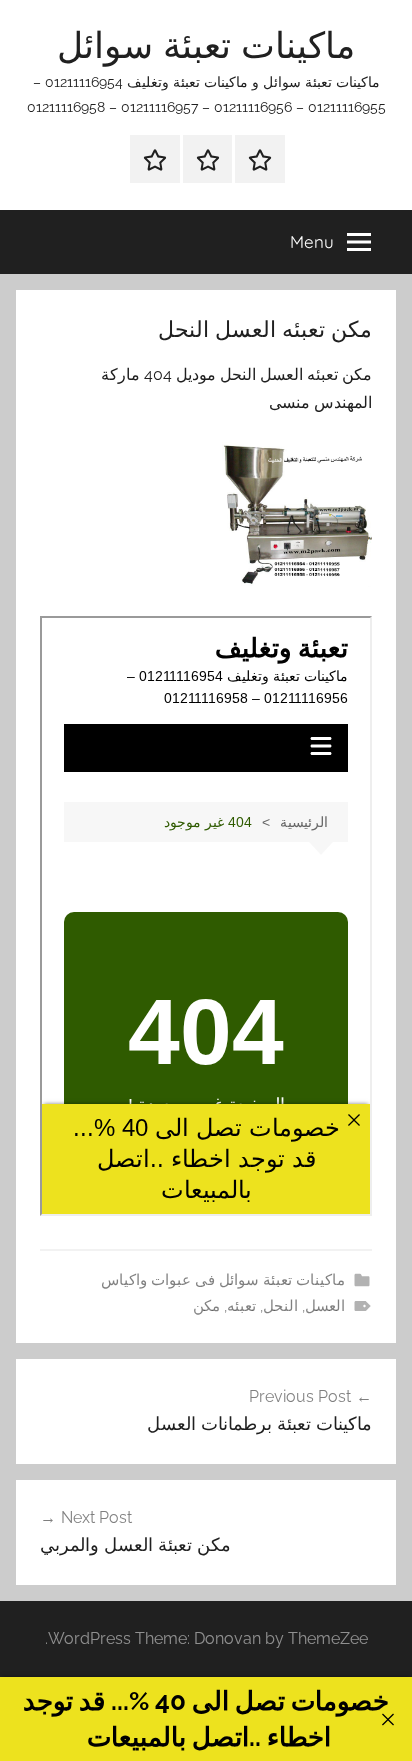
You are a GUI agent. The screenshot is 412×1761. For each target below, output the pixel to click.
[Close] (387, 1719)
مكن (206, 1306)
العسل (325, 1306)
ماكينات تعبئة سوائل (206, 44)
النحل (280, 1306)
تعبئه (241, 1306)
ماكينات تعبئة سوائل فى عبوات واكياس (223, 1280)
